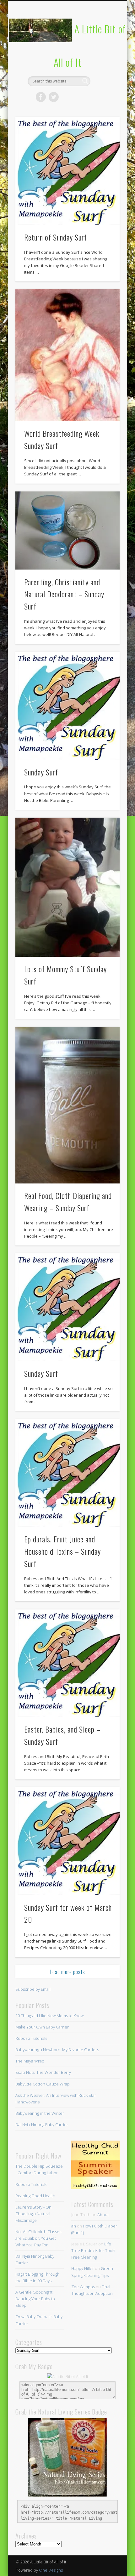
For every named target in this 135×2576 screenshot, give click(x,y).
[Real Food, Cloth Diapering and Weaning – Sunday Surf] (67, 1105)
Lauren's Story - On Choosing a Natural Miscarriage (33, 2214)
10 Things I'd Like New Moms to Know (49, 2016)
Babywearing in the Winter (40, 2113)
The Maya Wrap (30, 2061)
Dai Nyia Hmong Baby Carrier (42, 2125)
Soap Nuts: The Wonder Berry (43, 2072)
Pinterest (67, 97)
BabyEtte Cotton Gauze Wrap (43, 2084)
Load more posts (68, 1972)
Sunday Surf (41, 772)
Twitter (54, 97)
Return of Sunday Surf (56, 237)
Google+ (92, 97)
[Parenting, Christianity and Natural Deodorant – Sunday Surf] (67, 531)
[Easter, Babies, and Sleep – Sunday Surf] (67, 1663)
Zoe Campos (83, 2287)
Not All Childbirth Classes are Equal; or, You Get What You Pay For (38, 2238)
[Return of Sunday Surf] (67, 171)
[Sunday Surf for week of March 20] (67, 1841)
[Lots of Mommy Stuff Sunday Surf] (67, 887)
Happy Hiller (83, 2268)
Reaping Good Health (35, 2196)
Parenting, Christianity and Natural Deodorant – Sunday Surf (64, 594)
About (103, 2215)
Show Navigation (104, 56)
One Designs (51, 2570)
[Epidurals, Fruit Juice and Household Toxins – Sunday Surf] (67, 1473)
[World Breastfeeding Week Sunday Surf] (67, 355)
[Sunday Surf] (67, 706)
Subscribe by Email (33, 1989)
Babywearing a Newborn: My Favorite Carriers (57, 2050)
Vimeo (79, 97)
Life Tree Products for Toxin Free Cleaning (93, 2250)
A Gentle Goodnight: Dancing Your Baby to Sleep (35, 2299)
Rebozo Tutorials (31, 2038)
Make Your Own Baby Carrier (42, 2027)
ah (74, 2226)
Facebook (41, 97)
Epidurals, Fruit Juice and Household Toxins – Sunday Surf (62, 1551)
